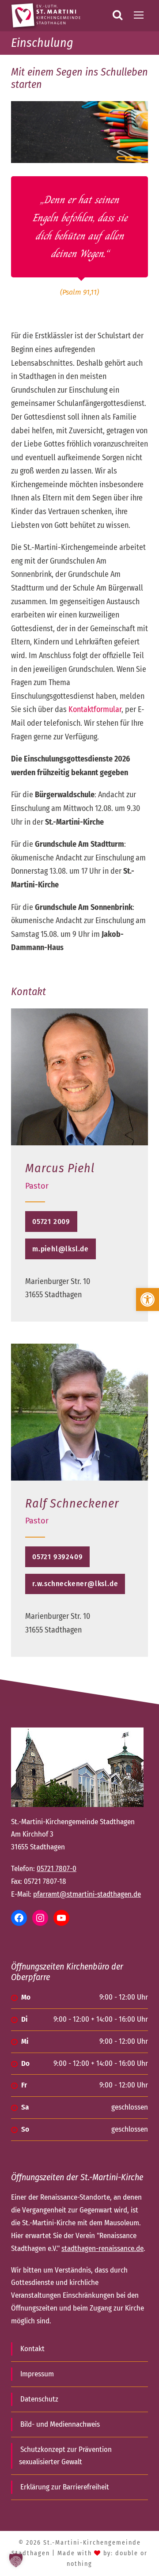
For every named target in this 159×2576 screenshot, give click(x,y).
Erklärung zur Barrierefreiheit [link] (65, 2487)
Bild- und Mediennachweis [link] (60, 2424)
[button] (16, 2560)
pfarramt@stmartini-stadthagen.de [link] (87, 1894)
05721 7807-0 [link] (57, 1869)
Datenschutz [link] (39, 2399)
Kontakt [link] (32, 2349)
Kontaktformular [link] (95, 709)
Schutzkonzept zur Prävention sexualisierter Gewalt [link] (65, 2456)
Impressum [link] (37, 2374)
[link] (148, 1299)
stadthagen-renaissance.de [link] (102, 2248)
